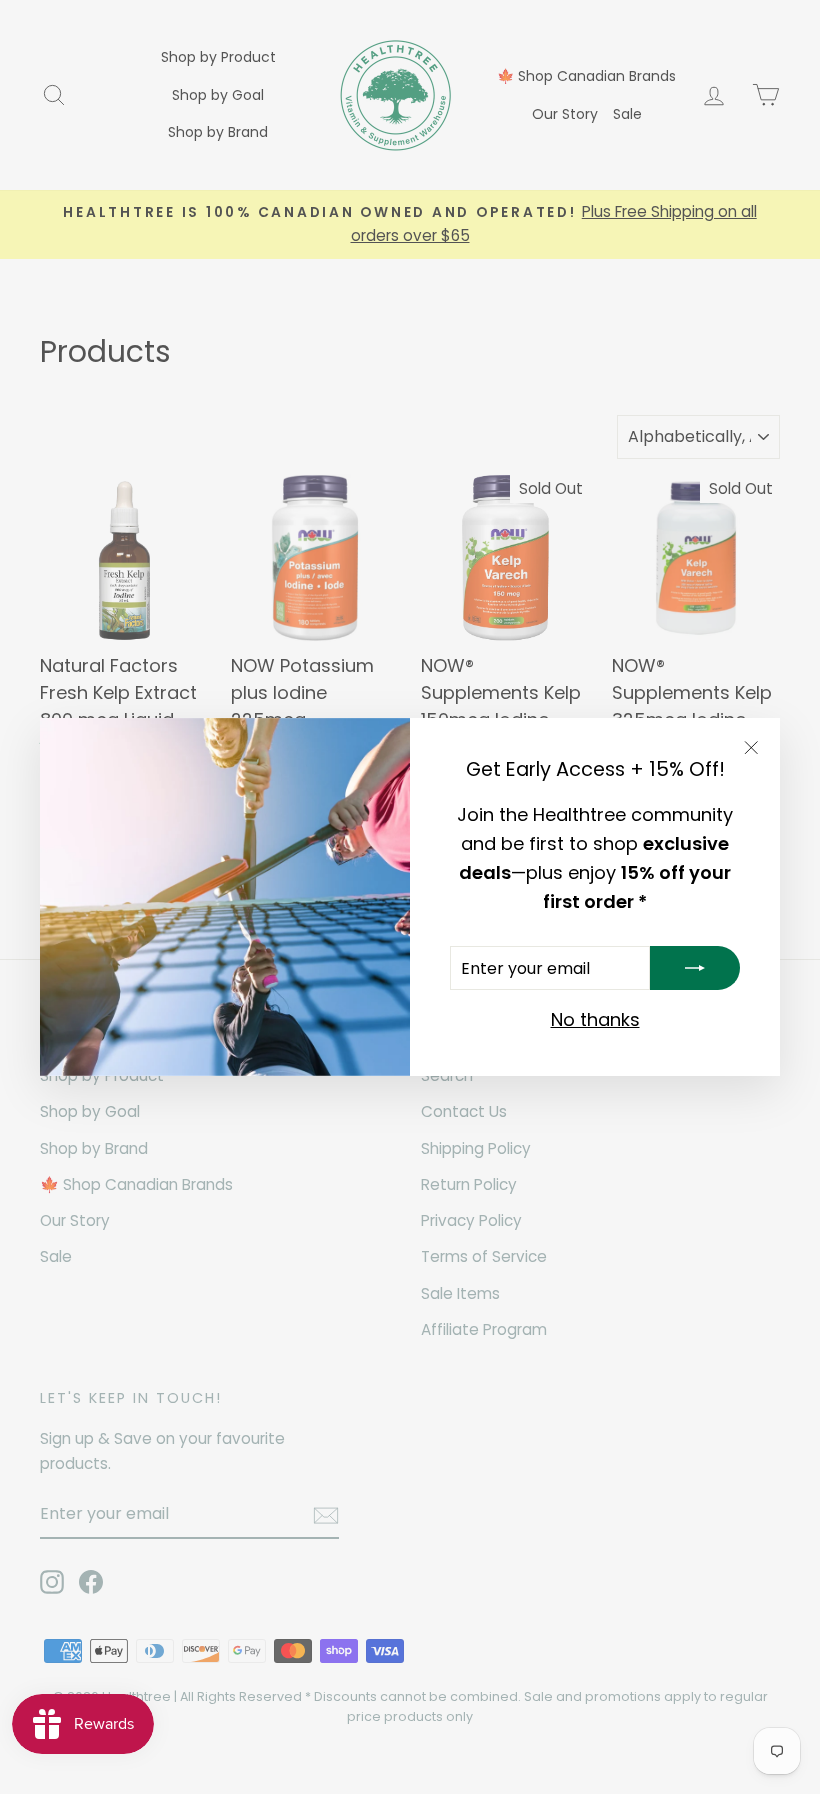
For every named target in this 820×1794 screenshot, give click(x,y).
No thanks (595, 1019)
